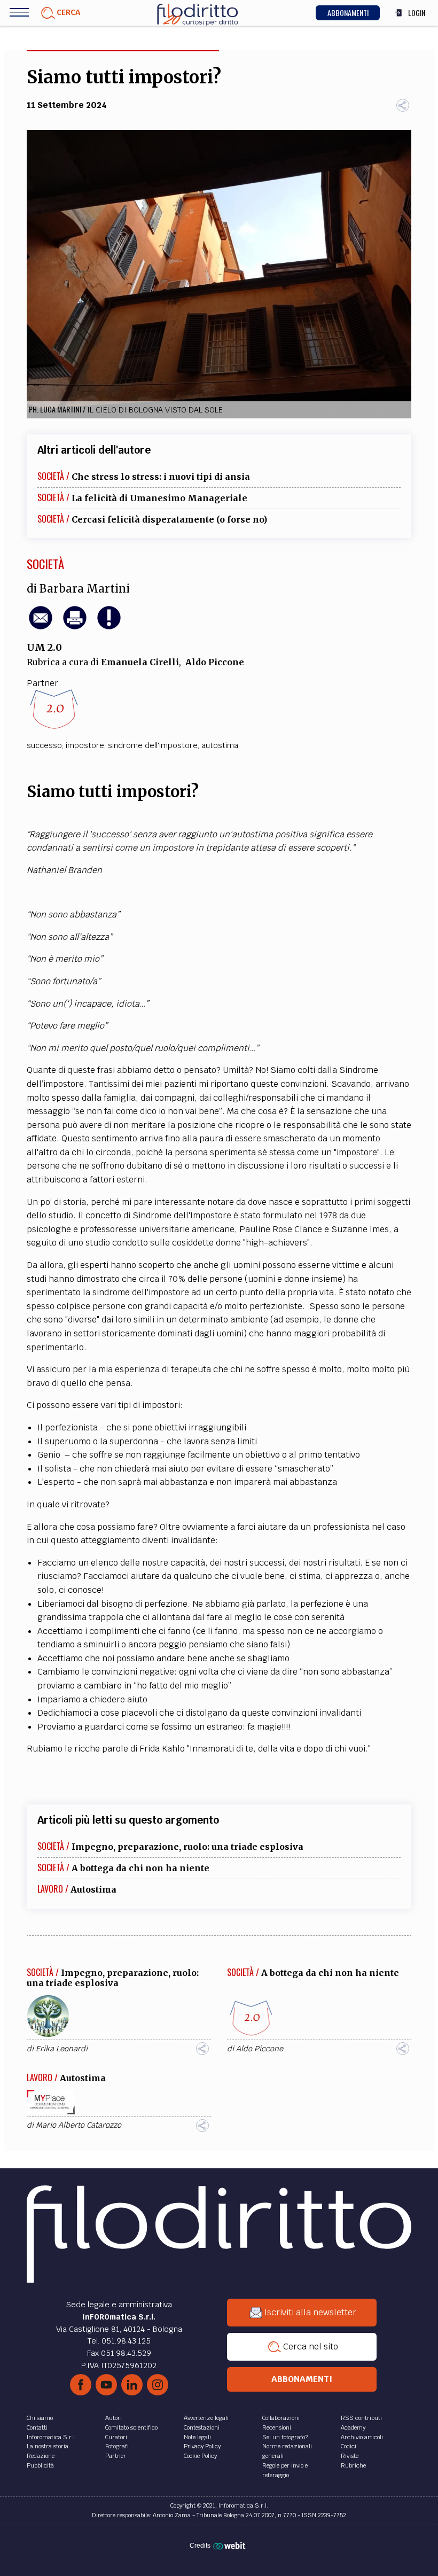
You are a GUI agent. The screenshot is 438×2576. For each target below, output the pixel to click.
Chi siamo (40, 2418)
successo (44, 745)
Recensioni (277, 2427)
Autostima (93, 1889)
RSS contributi (361, 2418)
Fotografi (117, 2446)
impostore (85, 745)
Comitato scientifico (131, 2427)
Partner (116, 2456)
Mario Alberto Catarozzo (79, 2125)
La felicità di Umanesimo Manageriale (159, 498)
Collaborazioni (281, 2418)
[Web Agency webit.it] (230, 2546)
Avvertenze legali (206, 2418)
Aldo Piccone (215, 662)
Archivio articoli (362, 2437)
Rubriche (353, 2465)
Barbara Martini (85, 589)
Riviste (350, 2456)
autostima (220, 745)
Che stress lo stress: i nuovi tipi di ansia (161, 477)
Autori (114, 2418)
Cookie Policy (200, 2456)
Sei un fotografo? (285, 2437)
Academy (353, 2427)
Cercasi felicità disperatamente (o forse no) (169, 519)
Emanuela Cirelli (140, 662)
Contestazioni (202, 2427)
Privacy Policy (202, 2446)
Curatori (116, 2437)
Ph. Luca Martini (55, 409)
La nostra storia (48, 2446)
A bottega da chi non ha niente (140, 1868)
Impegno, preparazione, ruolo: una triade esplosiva (187, 1847)
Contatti (37, 2427)
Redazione (41, 2456)
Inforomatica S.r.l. (52, 2437)
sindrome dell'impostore (153, 745)
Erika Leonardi (62, 2049)
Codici (349, 2446)
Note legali (197, 2437)
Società (45, 564)
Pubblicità (40, 2465)
